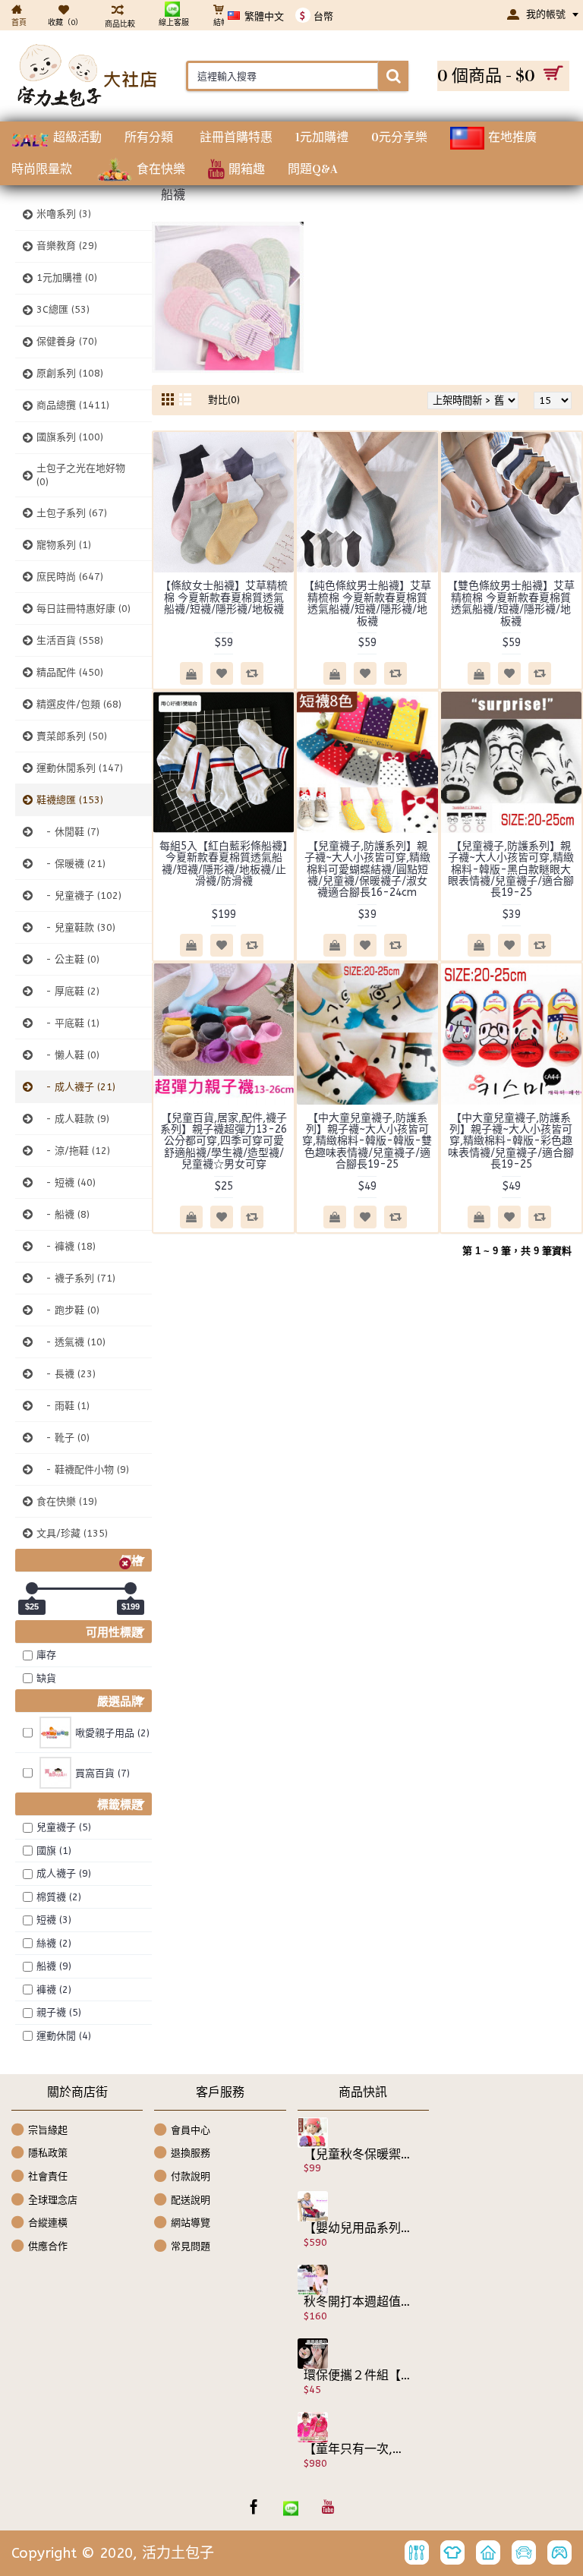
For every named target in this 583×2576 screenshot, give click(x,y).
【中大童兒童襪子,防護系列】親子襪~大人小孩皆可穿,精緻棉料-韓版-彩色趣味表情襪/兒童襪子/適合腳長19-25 (511, 1141)
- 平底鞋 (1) (68, 1023)
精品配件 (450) (70, 672)
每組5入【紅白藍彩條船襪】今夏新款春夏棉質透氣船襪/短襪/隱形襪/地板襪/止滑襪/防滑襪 (224, 864)
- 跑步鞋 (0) (68, 1310)
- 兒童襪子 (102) (79, 895)
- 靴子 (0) (63, 1438)
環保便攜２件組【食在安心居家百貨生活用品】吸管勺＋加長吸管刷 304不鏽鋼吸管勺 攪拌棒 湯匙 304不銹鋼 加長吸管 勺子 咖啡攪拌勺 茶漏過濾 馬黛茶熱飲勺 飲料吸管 (358, 2376)
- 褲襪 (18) (66, 1246)
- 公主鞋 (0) (68, 959)
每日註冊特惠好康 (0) (84, 609)
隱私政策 (48, 2153)
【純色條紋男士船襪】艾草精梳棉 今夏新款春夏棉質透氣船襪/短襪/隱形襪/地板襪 (367, 603)
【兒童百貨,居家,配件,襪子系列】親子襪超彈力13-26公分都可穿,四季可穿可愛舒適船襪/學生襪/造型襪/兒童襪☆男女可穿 (224, 1141)
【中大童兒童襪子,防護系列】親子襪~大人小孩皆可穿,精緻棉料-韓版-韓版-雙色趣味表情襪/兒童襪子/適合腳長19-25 (367, 1141)
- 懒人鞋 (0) (68, 1055)
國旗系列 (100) (70, 437)
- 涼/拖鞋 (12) (73, 1151)
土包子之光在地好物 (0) (81, 475)
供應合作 (48, 2245)
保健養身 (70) (67, 341)
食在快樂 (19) (67, 1501)
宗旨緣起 (48, 2130)
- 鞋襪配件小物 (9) (83, 1469)
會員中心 (191, 2130)
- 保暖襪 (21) (71, 864)
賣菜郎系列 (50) (72, 736)
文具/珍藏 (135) (72, 1533)
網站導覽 (191, 2223)
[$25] (32, 1588)
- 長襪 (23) (66, 1374)
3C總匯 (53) (63, 309)
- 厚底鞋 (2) (68, 991)
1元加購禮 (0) (67, 277)
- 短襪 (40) (66, 1182)
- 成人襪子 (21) (76, 1087)
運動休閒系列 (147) (80, 768)
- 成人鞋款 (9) (73, 1119)
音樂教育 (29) (67, 246)
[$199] (131, 1588)
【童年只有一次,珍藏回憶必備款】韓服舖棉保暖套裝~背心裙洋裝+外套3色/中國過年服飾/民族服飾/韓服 (358, 2449)
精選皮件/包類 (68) (79, 704)
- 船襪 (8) (63, 1214)
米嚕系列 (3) (64, 214)
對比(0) (224, 400)
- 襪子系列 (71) (76, 1278)
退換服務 (191, 2153)
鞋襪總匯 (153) (70, 800)
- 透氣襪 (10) (71, 1342)
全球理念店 (53, 2199)
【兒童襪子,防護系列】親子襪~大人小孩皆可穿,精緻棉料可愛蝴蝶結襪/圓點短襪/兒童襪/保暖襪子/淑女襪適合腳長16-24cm (367, 870)
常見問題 (191, 2245)
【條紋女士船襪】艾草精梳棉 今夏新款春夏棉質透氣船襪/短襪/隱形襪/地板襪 (224, 597)
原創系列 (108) (70, 373)
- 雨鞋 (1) (63, 1406)
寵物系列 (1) (64, 545)
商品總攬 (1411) (73, 405)
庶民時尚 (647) (70, 577)
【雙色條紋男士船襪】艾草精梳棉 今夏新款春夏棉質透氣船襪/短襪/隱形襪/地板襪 (511, 603)
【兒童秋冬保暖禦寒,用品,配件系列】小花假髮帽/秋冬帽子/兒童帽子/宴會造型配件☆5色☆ (358, 2155)
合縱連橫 (48, 2223)
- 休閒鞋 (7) (68, 832)
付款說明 (191, 2176)
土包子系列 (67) (72, 513)
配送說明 (191, 2199)
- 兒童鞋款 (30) (76, 927)
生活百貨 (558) (70, 640)
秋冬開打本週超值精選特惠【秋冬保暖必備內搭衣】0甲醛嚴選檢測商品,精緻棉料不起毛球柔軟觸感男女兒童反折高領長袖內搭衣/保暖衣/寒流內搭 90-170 (358, 2302)
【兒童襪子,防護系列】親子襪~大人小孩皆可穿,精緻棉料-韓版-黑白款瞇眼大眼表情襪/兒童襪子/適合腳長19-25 (511, 870)
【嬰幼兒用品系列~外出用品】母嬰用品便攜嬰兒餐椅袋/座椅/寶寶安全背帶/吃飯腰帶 (358, 2228)
